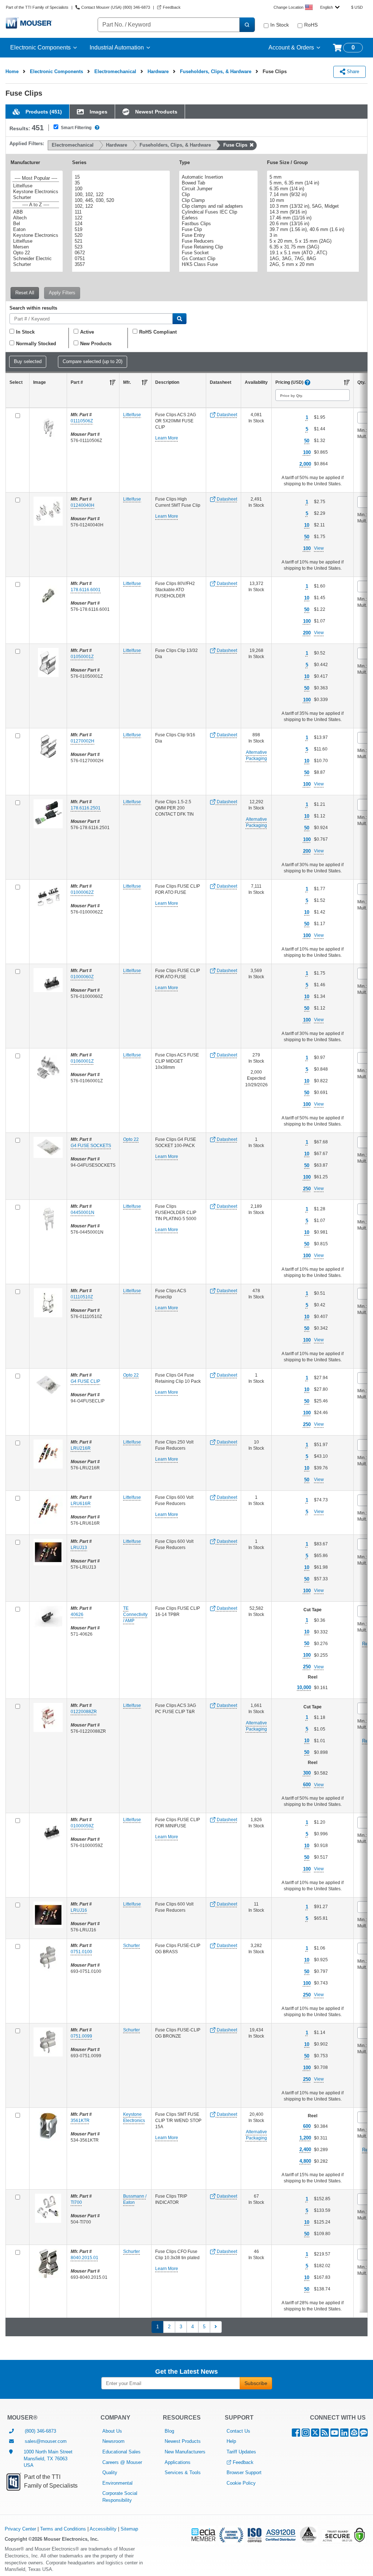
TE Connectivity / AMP (135, 1615)
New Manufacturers (185, 2452)
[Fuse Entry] (217, 235)
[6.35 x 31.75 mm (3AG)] (312, 247)
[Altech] (36, 218)
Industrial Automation (117, 47)
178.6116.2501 (86, 808)
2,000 (305, 464)
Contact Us (238, 2431)
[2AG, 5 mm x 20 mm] (312, 264)
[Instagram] (306, 2434)
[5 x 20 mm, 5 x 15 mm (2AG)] (312, 241)
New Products (96, 344)
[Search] (247, 25)
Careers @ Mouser (122, 2462)
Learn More (167, 438)
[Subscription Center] (354, 2434)
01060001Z (82, 1061)
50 (307, 441)
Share (352, 71)
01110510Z (82, 1297)
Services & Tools (183, 2473)
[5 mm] (312, 177)
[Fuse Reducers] (217, 241)
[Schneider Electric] (36, 259)
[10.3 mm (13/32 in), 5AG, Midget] (312, 206)
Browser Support (244, 2473)
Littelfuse (132, 415)
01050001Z (82, 657)
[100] (120, 189)
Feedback (243, 2462)
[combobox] (330, 7)
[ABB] (36, 212)
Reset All (25, 293)
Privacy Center (20, 2529)
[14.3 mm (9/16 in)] (312, 212)
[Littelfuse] (36, 186)
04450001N (83, 1213)
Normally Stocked (36, 344)
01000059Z (82, 1826)
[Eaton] (36, 230)
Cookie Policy (241, 2483)
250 (307, 1189)
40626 (77, 1615)
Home (12, 71)
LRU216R (81, 1448)
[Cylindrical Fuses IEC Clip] (217, 212)
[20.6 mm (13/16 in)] (312, 224)
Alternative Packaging (256, 755)
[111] (120, 212)
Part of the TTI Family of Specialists (37, 7)
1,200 (305, 2138)
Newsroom (113, 2441)
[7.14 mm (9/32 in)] (312, 195)
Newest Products (183, 2441)
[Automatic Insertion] (217, 177)
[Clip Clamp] (217, 200)
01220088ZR (84, 1712)
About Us (112, 2431)
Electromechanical (115, 71)
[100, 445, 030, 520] (120, 200)
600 (307, 1785)
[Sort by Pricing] (347, 382)
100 (307, 452)
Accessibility (103, 2529)
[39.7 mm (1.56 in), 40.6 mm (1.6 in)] (312, 230)
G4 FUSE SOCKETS (91, 1146)
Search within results (33, 308)
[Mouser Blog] (364, 2434)
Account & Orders (291, 47)
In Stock (280, 25)
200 (307, 633)
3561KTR (80, 2121)
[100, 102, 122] (120, 195)
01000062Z (82, 892)
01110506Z (82, 421)
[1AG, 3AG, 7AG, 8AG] (312, 259)
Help (231, 2441)
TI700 (76, 2202)
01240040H (83, 505)
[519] (120, 230)
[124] (120, 224)
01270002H (83, 741)
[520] (120, 235)
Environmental (117, 2483)
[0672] (120, 253)
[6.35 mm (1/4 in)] (312, 189)
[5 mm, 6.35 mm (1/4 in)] (312, 183)
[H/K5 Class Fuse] (217, 264)
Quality (110, 2473)
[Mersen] (36, 247)
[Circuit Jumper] (217, 189)
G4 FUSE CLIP (85, 1381)
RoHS (311, 25)
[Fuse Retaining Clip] (217, 247)
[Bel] (36, 224)
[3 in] (312, 235)
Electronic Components (40, 47)
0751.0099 (81, 2036)
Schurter (131, 1946)
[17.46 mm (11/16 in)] (312, 218)
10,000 (304, 1687)
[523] (120, 247)
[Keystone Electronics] (36, 192)
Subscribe (256, 2383)
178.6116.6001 (86, 590)
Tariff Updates (241, 2452)
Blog (169, 2431)
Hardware (158, 71)
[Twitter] (315, 2434)
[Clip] (217, 195)
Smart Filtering (76, 128)
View (319, 548)
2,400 (305, 2149)
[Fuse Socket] (217, 253)
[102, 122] (120, 206)
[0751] (120, 259)
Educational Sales (121, 2452)
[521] (120, 241)
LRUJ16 (79, 1910)
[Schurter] (36, 198)
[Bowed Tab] (217, 183)
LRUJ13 (79, 1548)
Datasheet (226, 415)
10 (307, 525)
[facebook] (296, 2434)
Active (87, 332)
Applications (178, 2462)
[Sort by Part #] (113, 382)
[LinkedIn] (344, 2434)
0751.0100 (81, 1952)
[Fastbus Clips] (217, 224)
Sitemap (129, 2529)
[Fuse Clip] (217, 230)
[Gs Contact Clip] (217, 259)
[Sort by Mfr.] (145, 382)
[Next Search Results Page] (216, 2327)
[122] (120, 218)
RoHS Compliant (158, 332)
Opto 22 (131, 1139)
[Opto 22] (36, 253)
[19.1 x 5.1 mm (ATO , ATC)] (312, 253)
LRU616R (81, 1504)
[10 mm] (312, 200)
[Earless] (217, 218)
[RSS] (325, 2434)
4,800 (305, 2161)
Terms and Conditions (63, 2529)
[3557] (120, 264)
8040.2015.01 (85, 2258)
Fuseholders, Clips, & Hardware (216, 71)
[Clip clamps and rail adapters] (217, 206)
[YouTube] (335, 2434)
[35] (120, 183)
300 (307, 1773)
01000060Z (82, 977)
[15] (120, 177)
